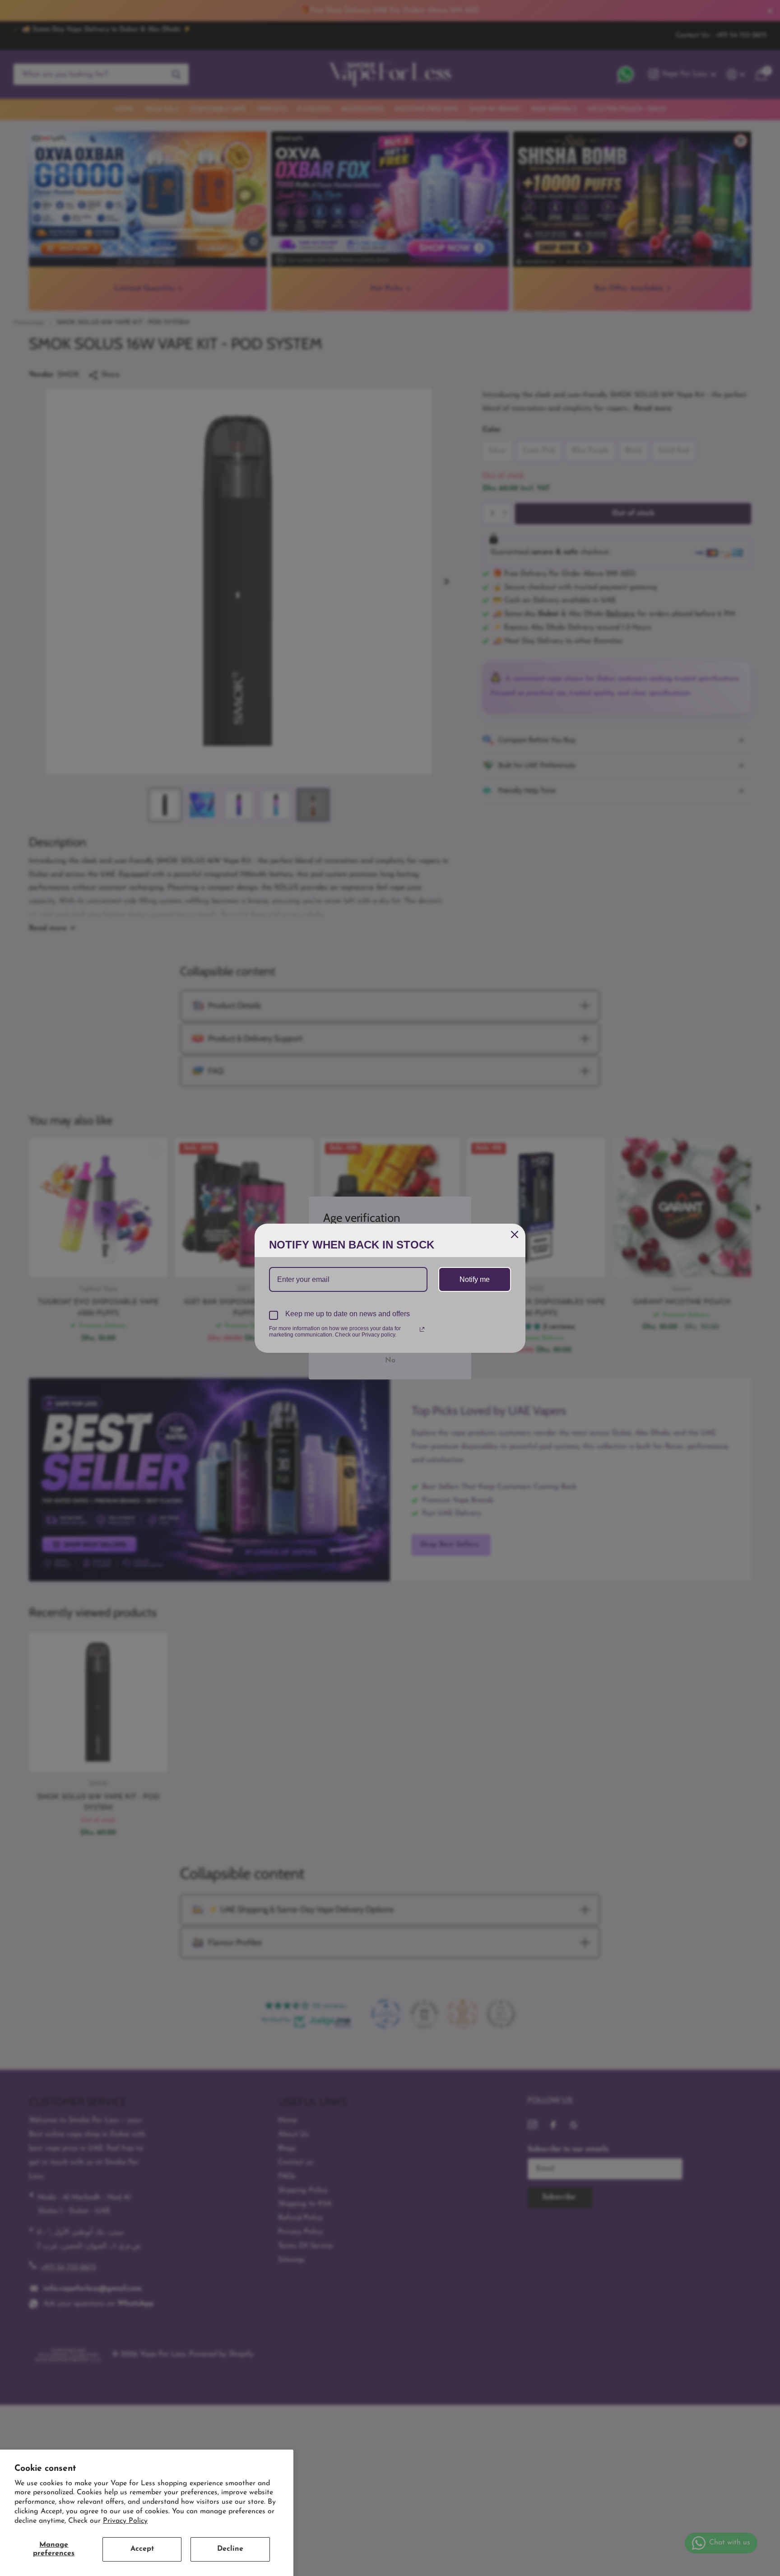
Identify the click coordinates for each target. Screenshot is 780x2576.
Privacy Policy (125, 2521)
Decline (230, 2549)
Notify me (475, 1279)
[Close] (515, 1234)
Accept (142, 2549)
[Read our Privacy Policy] (422, 1329)
